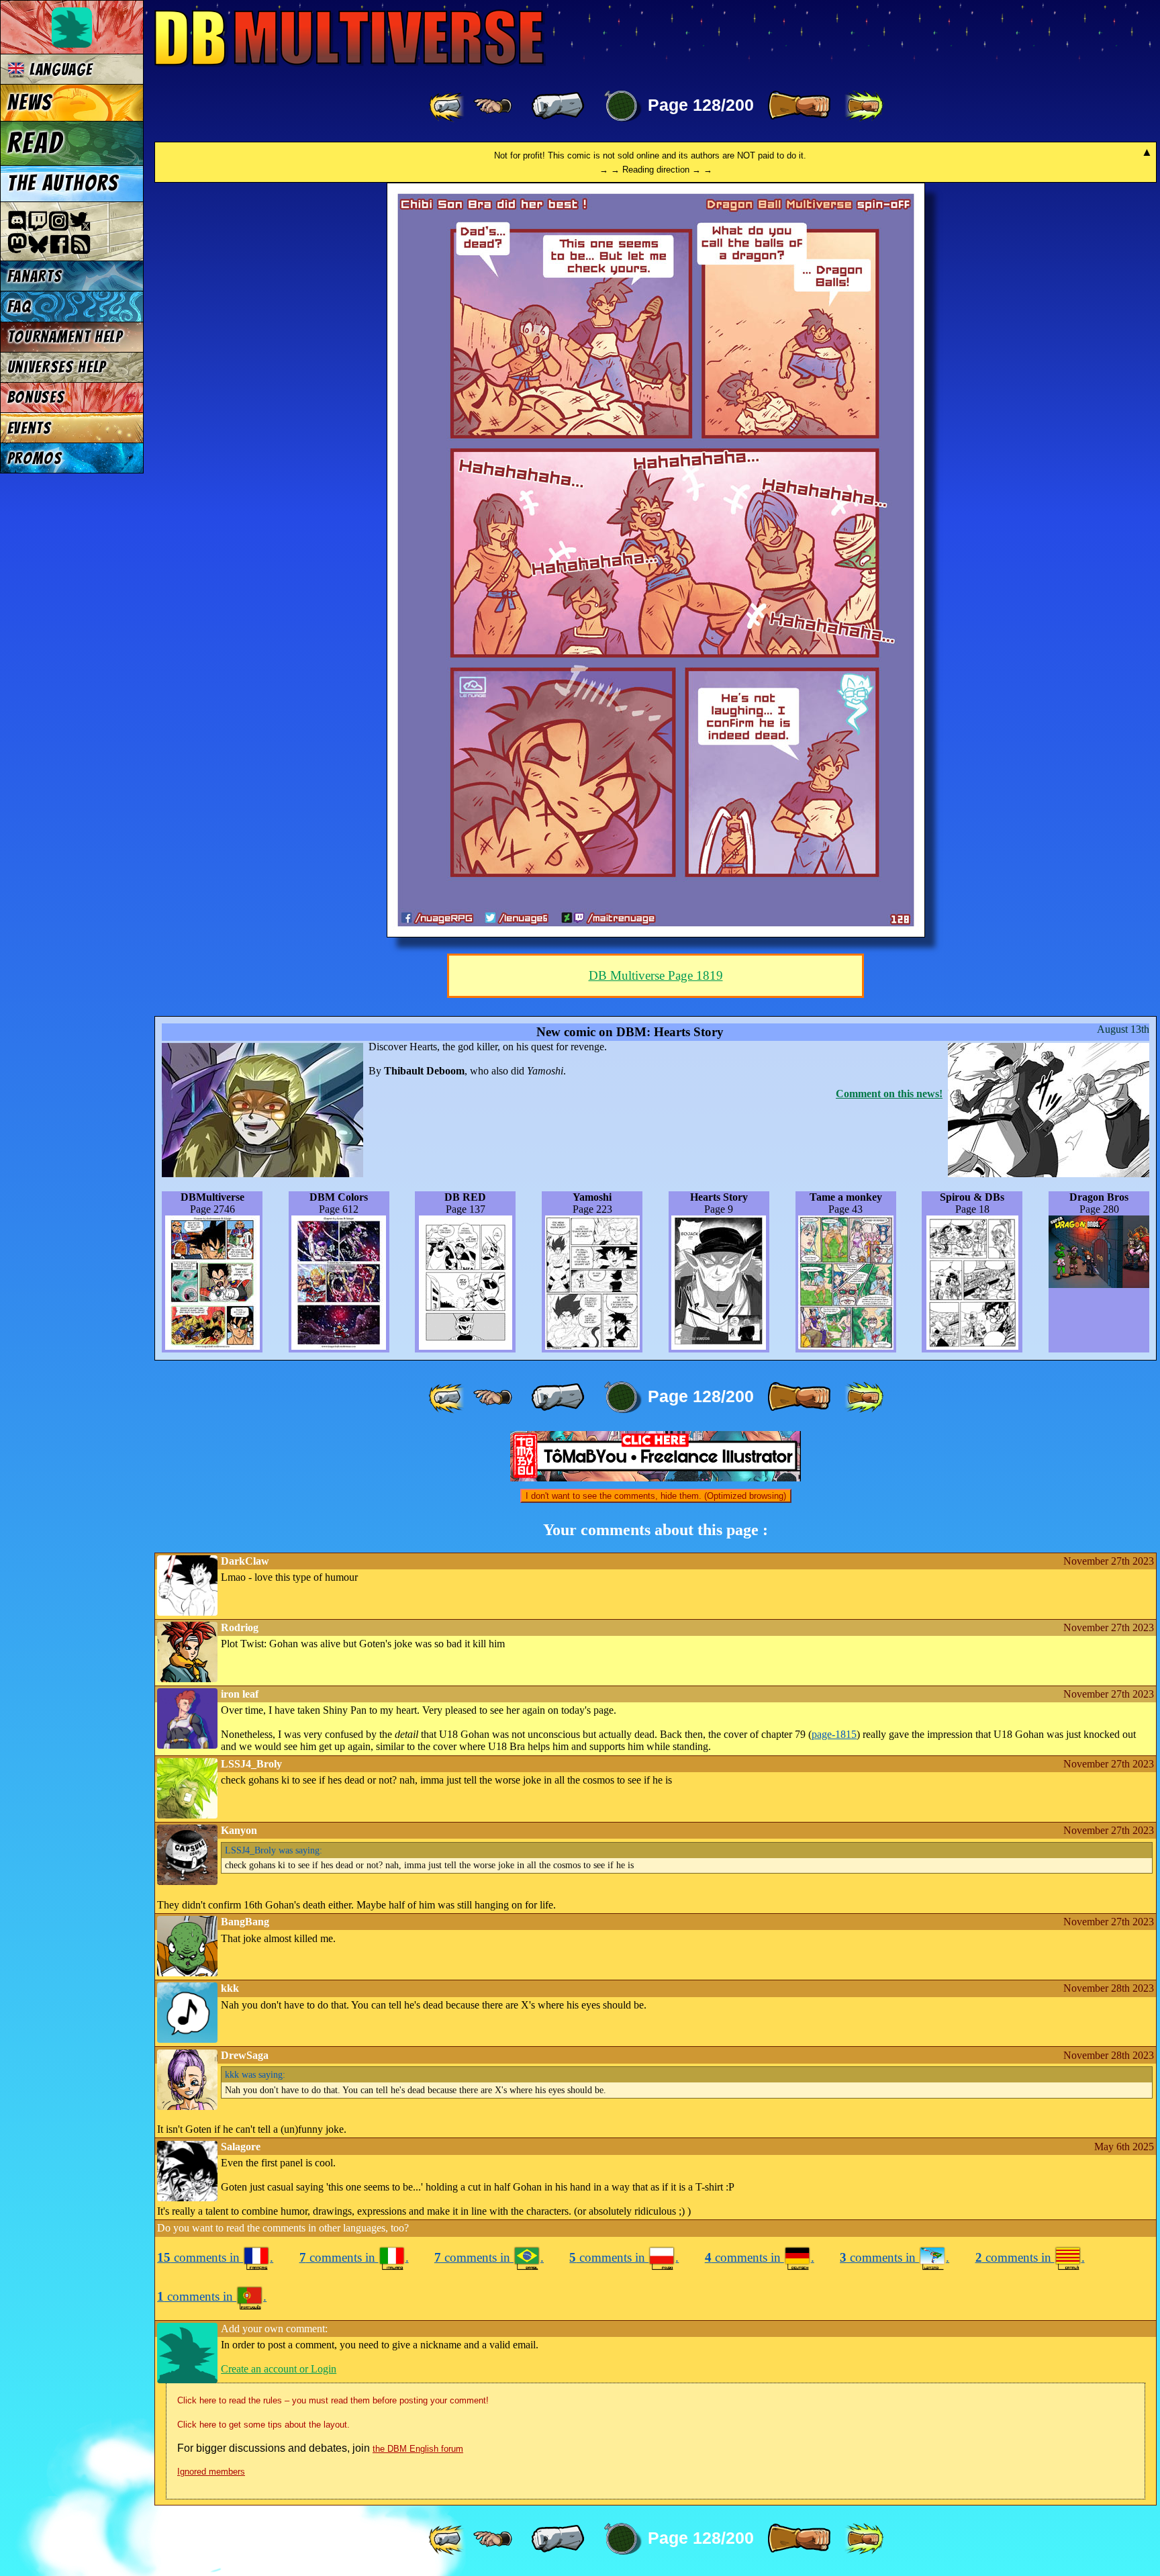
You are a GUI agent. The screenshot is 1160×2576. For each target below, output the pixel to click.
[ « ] (558, 106)
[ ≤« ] (493, 106)
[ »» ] (864, 106)
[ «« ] (448, 106)
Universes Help (57, 367)
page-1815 (834, 1734)
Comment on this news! (889, 1094)
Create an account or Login (279, 2369)
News (30, 103)
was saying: (274, 1850)
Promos (35, 458)
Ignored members (211, 2472)
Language (58, 70)
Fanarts (35, 276)
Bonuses (36, 397)
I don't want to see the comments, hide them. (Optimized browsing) (656, 1496)
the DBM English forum (418, 2449)
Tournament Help (65, 337)
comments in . (215, 2257)
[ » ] (799, 106)
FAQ (19, 307)
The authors (63, 183)
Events (30, 428)
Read (35, 143)
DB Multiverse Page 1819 (656, 975)
